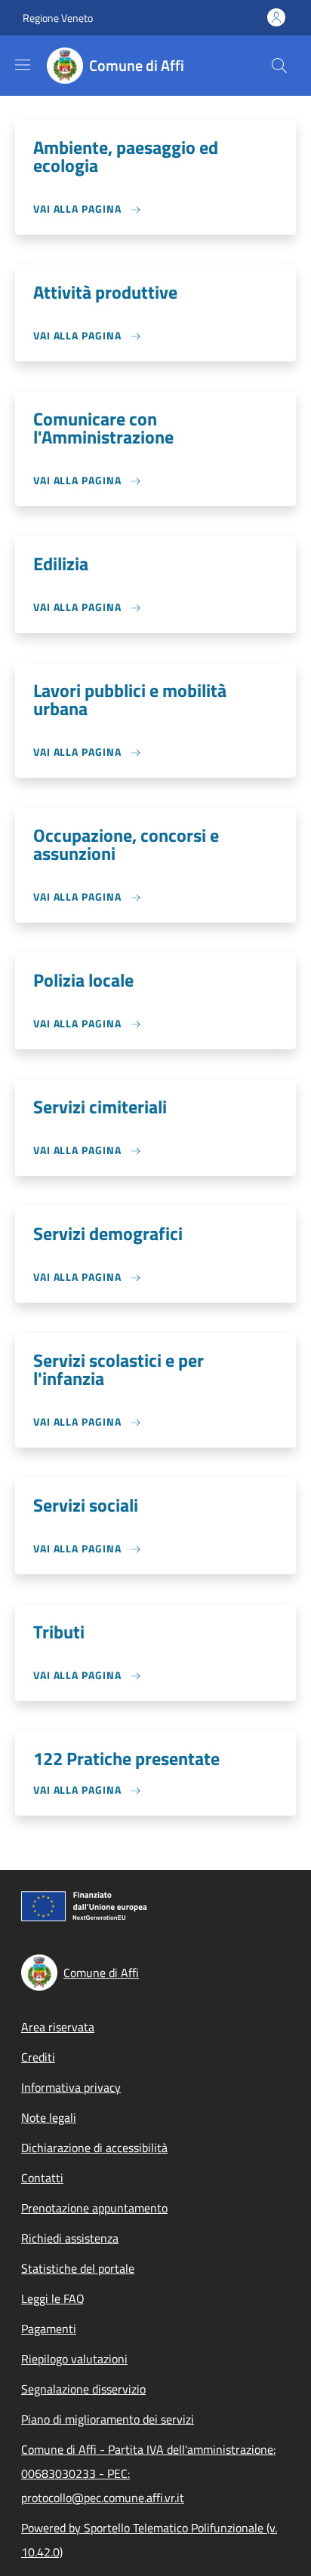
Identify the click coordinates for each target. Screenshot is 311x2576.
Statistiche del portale (78, 2268)
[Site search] (279, 66)
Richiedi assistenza (70, 2238)
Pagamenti (49, 2329)
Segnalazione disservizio (83, 2389)
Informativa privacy (71, 2087)
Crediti (38, 2057)
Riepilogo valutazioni (74, 2359)
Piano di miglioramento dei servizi (108, 2419)
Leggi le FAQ (53, 2298)
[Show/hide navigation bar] (23, 65)
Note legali (49, 2117)
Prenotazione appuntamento (94, 2208)
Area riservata (58, 2027)
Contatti (42, 2178)
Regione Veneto (58, 18)
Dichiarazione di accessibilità (94, 2148)
